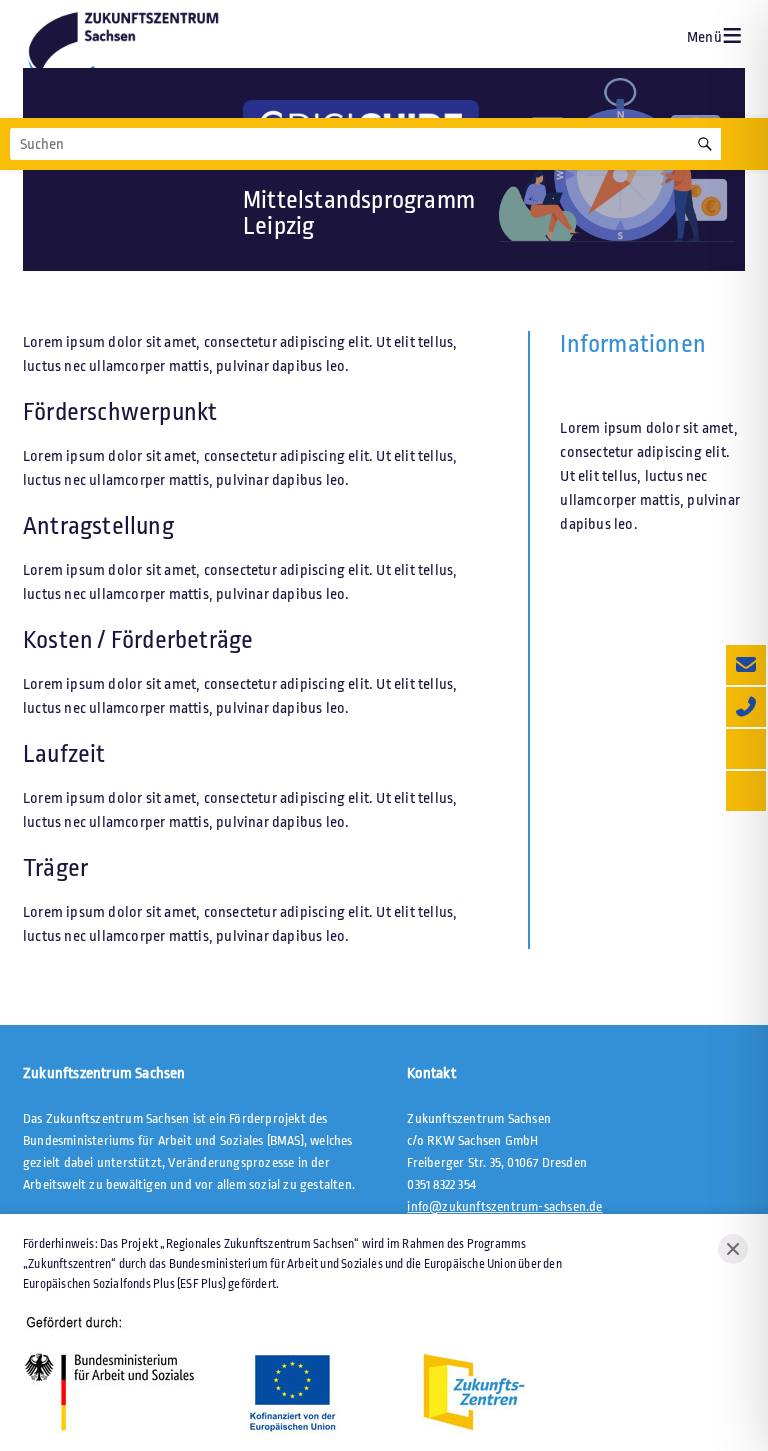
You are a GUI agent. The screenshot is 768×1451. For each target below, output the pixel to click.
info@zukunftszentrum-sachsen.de (504, 1206)
